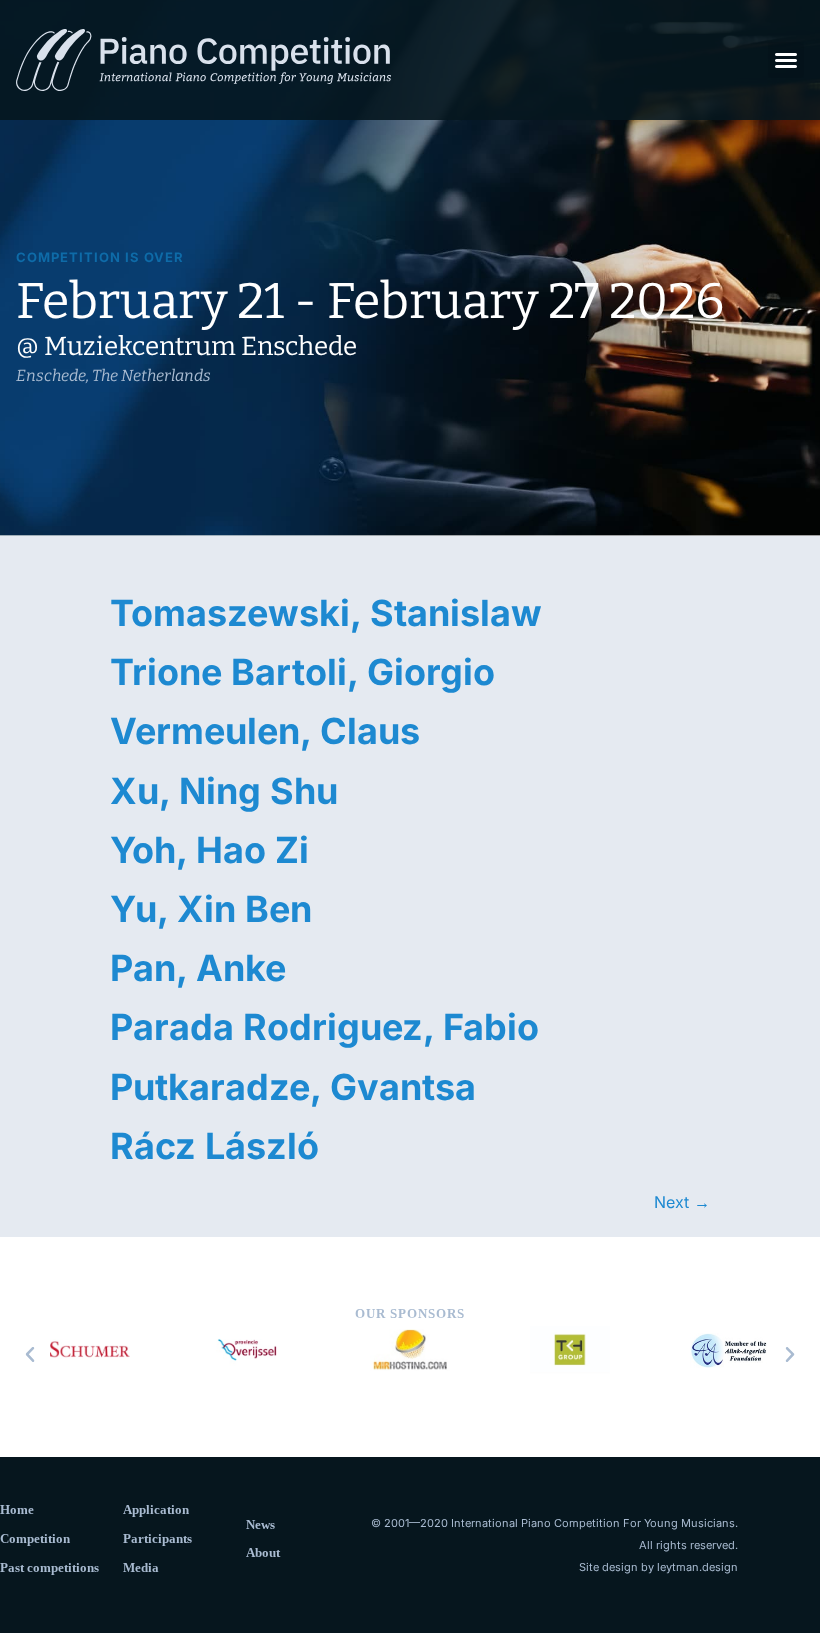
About (263, 1552)
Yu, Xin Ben (211, 909)
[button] (786, 60)
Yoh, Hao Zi (209, 850)
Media (141, 1567)
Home (17, 1509)
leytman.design (697, 1567)
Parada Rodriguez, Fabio (324, 1027)
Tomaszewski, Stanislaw (326, 613)
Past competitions (49, 1567)
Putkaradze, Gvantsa (293, 1087)
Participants (157, 1538)
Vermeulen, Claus (265, 731)
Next (682, 1202)
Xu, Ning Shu (224, 791)
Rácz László (214, 1146)
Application (156, 1509)
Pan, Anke (198, 968)
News (260, 1524)
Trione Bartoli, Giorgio (302, 672)
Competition (35, 1538)
